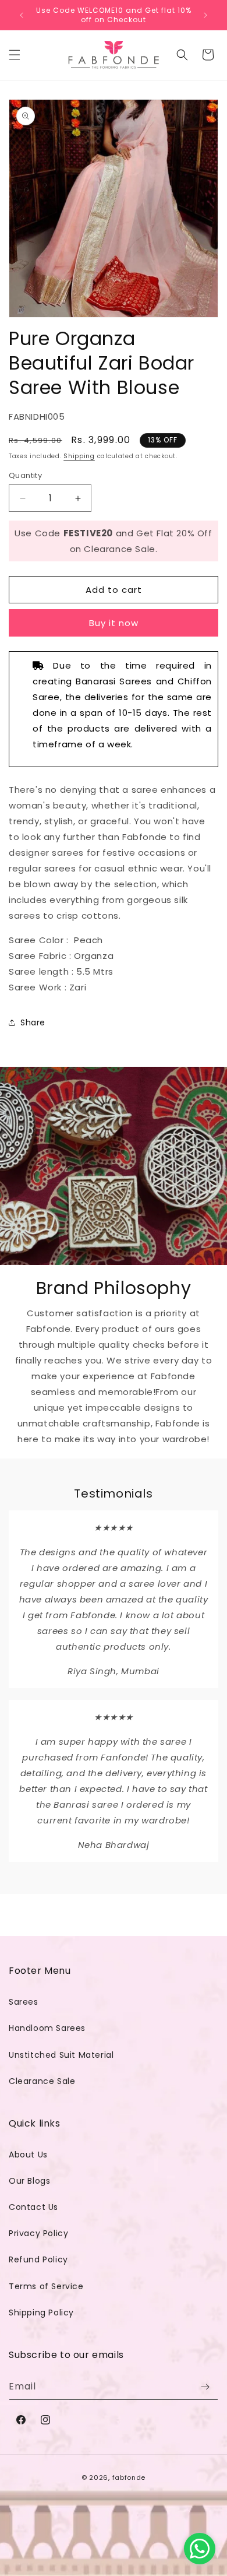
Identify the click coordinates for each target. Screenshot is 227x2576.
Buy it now (114, 623)
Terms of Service (46, 2286)
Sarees (24, 2002)
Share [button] (33, 1022)
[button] (15, 55)
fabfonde (129, 2477)
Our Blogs (29, 2181)
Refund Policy (38, 2259)
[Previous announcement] (22, 15)
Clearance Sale (42, 2081)
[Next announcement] (205, 15)
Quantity (25, 475)
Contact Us (33, 2207)
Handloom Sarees (47, 2028)
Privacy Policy (38, 2233)
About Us (28, 2155)
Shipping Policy (41, 2313)
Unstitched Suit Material (61, 2055)
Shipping (79, 456)
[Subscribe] (205, 2387)
